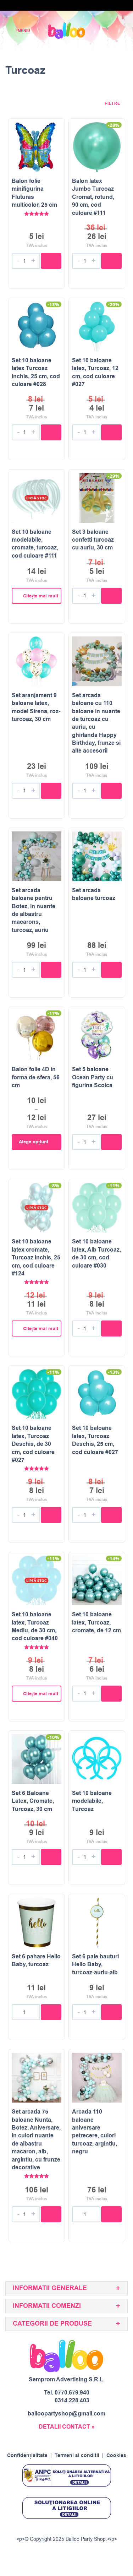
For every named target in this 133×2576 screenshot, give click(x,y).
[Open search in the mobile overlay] (103, 31)
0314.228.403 (72, 2401)
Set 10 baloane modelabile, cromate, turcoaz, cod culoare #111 (35, 544)
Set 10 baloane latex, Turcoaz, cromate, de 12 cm (96, 1623)
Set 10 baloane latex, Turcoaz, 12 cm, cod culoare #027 (95, 372)
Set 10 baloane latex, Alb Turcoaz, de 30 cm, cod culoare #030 (96, 1254)
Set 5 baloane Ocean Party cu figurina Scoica (93, 1077)
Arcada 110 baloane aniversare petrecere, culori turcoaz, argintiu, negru (95, 2132)
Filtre (113, 104)
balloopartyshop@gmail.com (66, 2414)
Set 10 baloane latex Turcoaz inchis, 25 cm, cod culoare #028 (36, 372)
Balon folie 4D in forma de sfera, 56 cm (36, 1077)
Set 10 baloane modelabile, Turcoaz (92, 1801)
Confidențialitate (27, 2456)
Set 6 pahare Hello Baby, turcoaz (36, 1961)
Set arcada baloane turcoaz (94, 894)
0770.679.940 (72, 2393)
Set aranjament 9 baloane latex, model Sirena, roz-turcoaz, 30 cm (36, 707)
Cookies (116, 2456)
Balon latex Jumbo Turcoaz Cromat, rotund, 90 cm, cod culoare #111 (93, 197)
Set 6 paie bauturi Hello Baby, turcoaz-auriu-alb (95, 1965)
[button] (51, 261)
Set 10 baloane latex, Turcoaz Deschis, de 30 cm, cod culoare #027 (33, 1444)
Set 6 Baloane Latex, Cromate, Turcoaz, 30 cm (33, 1801)
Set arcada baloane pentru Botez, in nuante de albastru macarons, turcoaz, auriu (34, 910)
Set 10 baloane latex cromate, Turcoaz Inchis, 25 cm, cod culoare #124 (36, 1258)
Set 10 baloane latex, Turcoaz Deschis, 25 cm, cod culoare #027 (95, 1440)
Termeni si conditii (77, 2456)
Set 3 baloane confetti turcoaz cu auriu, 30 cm (93, 540)
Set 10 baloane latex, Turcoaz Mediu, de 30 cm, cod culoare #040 (35, 1626)
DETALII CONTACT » (67, 2427)
